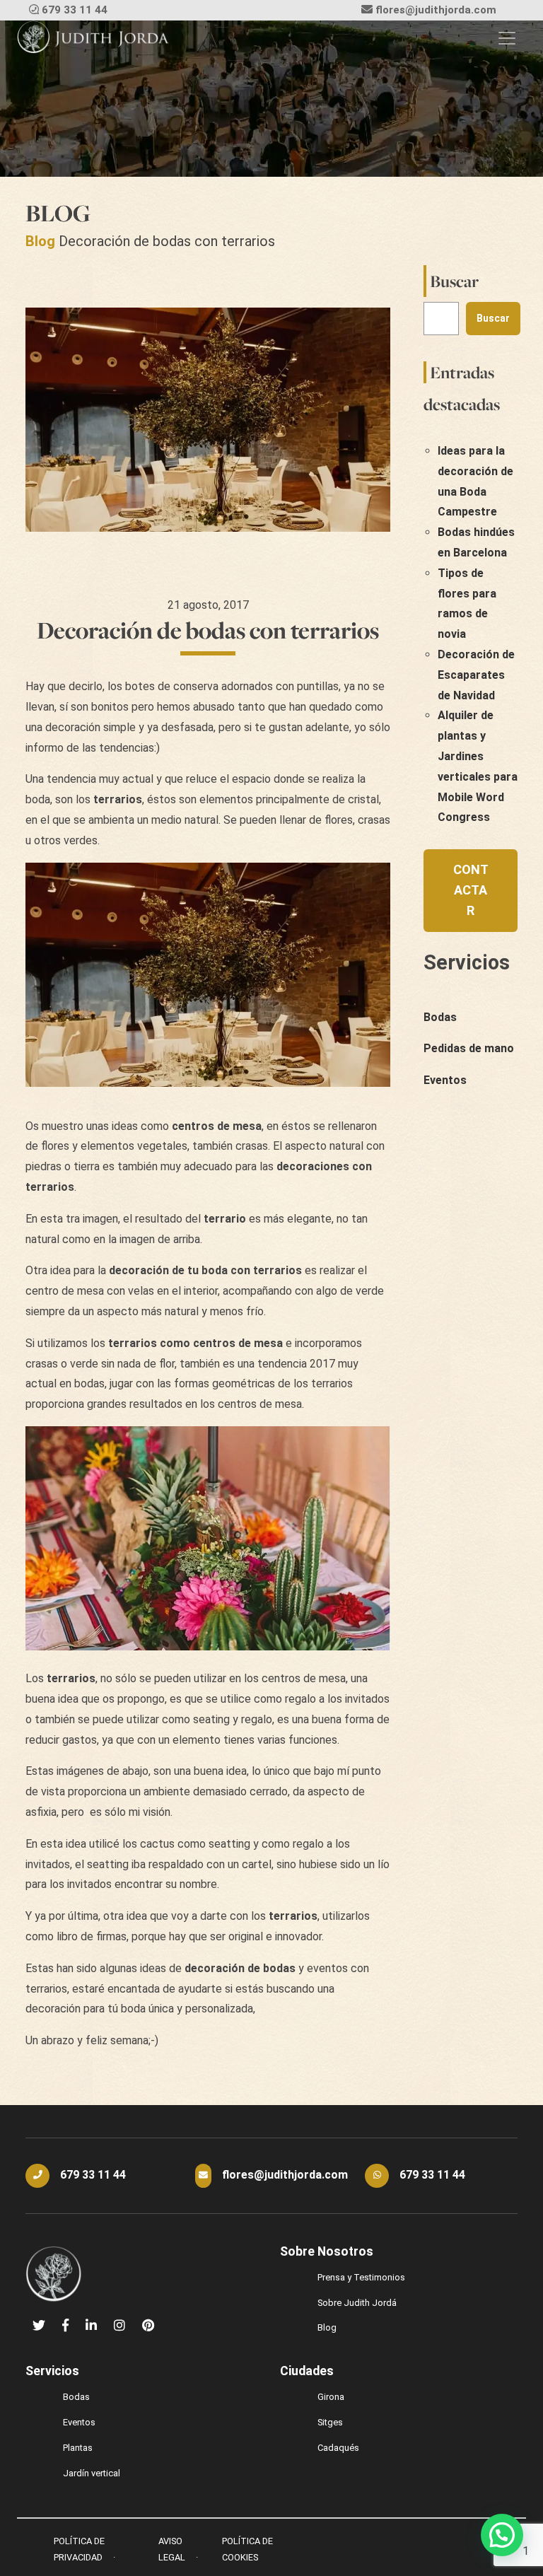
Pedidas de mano (469, 1048)
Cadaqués (338, 2448)
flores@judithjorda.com (436, 10)
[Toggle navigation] (507, 38)
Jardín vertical (92, 2473)
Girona (331, 2397)
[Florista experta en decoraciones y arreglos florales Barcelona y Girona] (93, 38)
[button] (502, 2535)
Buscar (454, 281)
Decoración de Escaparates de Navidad (476, 675)
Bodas (440, 1017)
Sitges (330, 2422)
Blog (40, 241)
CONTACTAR (471, 890)
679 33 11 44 (75, 10)
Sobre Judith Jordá (357, 2303)
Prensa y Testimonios (361, 2277)
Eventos (445, 1080)
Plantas (78, 2448)
